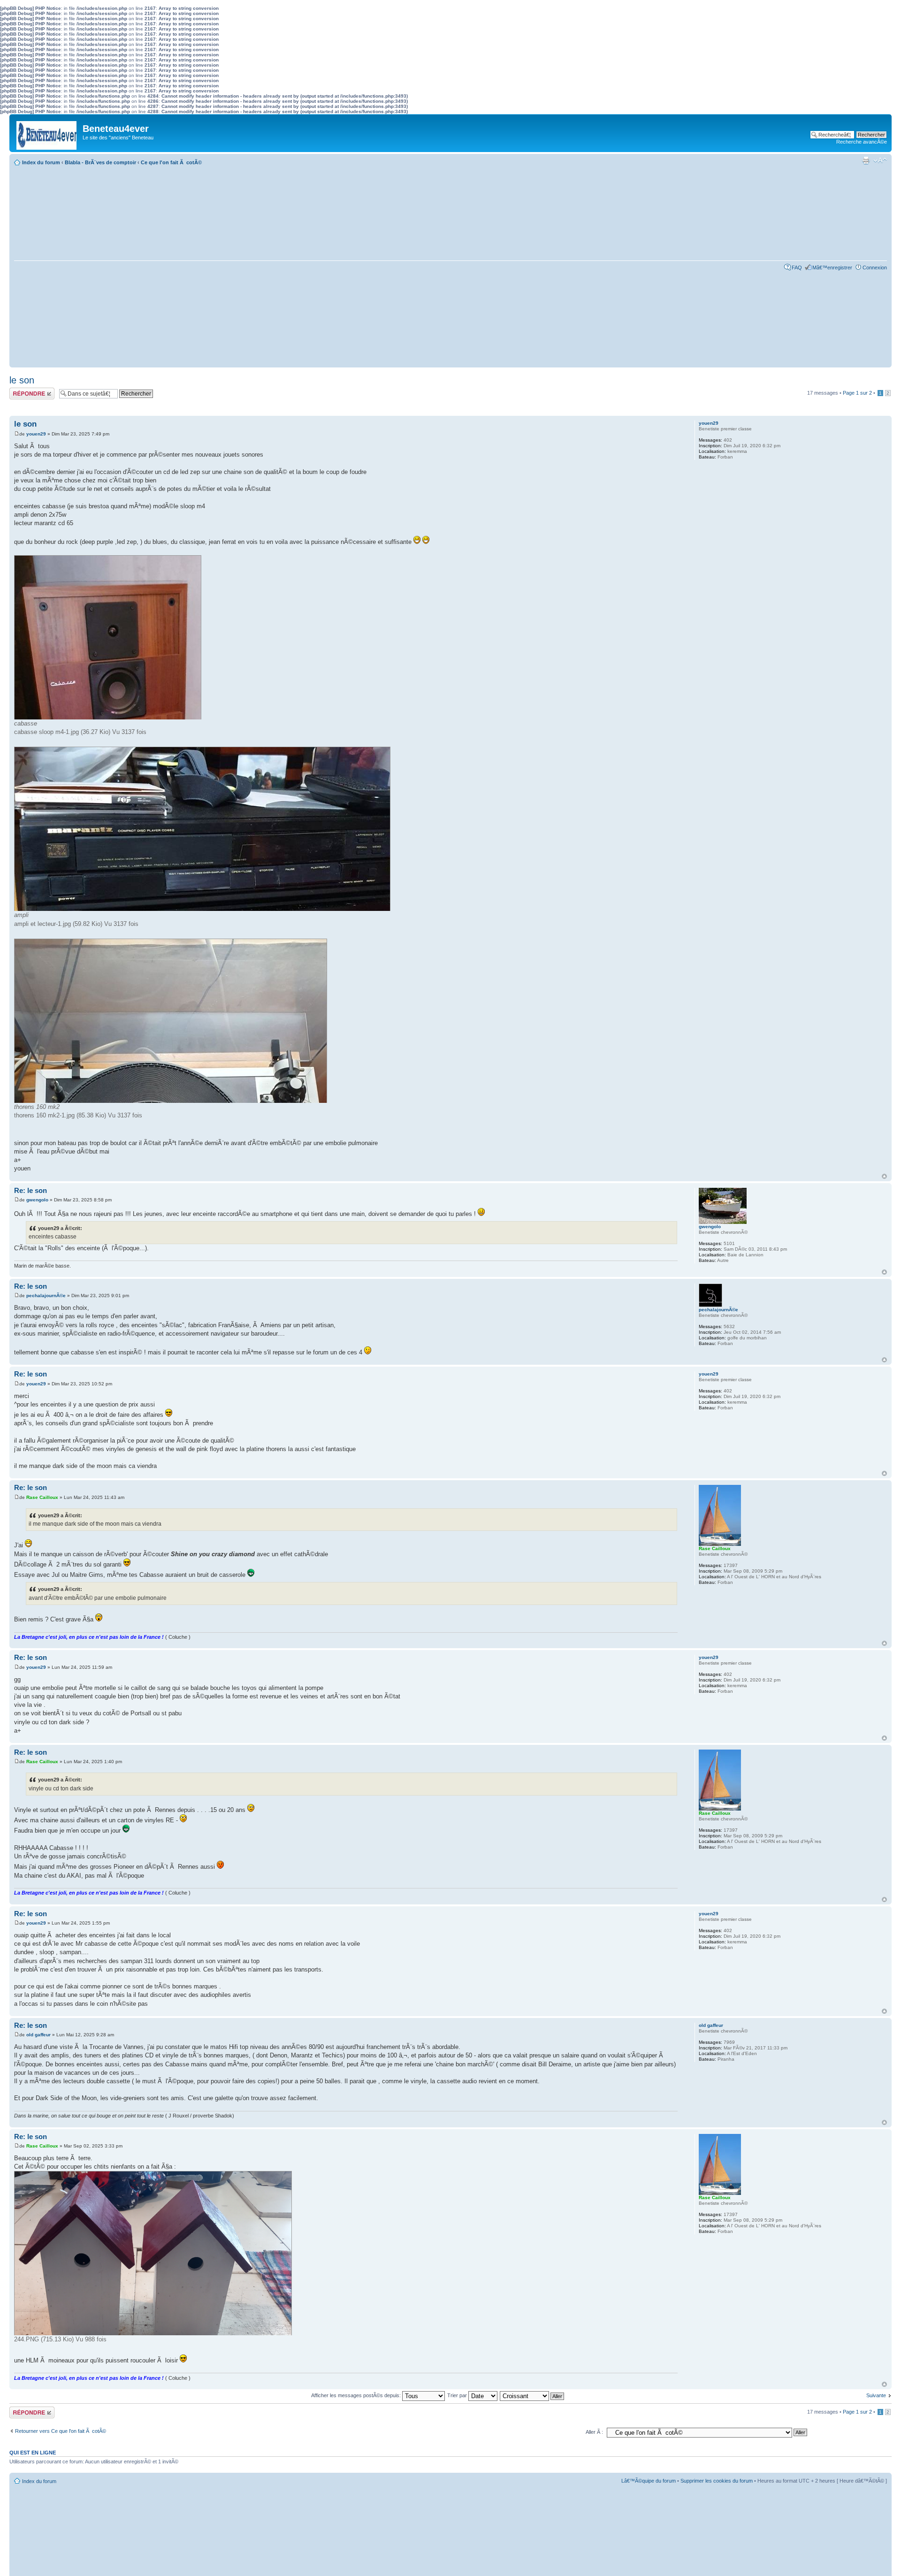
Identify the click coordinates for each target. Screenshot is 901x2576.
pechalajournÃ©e (46, 1296)
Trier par (458, 2395)
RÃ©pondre (23, 390)
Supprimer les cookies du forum (717, 2481)
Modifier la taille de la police (880, 161)
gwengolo (37, 1200)
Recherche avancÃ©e (862, 142)
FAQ (797, 268)
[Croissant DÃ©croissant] (532, 2395)
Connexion (875, 268)
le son (22, 380)
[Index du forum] (47, 133)
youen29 (36, 434)
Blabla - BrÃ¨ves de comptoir (100, 162)
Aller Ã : (594, 2432)
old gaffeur (38, 2035)
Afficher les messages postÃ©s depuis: (357, 2395)
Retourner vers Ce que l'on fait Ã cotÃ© (61, 2431)
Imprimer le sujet (866, 161)
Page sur (857, 393)
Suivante (876, 2395)
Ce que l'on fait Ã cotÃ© (171, 162)
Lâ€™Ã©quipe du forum (649, 2481)
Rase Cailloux (42, 1497)
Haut (884, 1176)
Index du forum (41, 162)
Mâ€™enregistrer (832, 268)
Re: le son (31, 1190)
